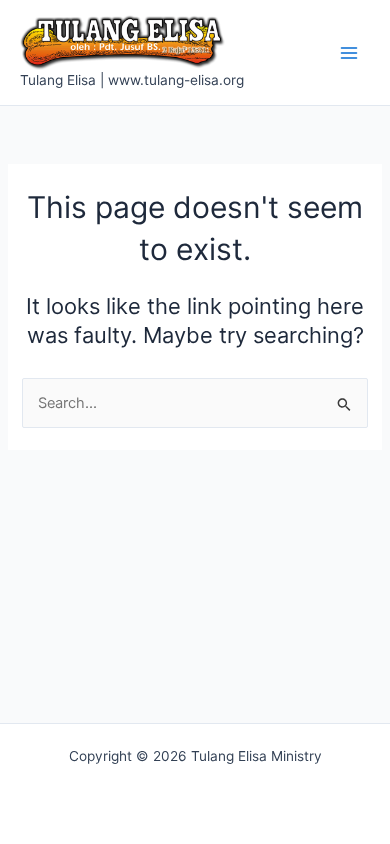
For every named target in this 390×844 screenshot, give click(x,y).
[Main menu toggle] (349, 53)
